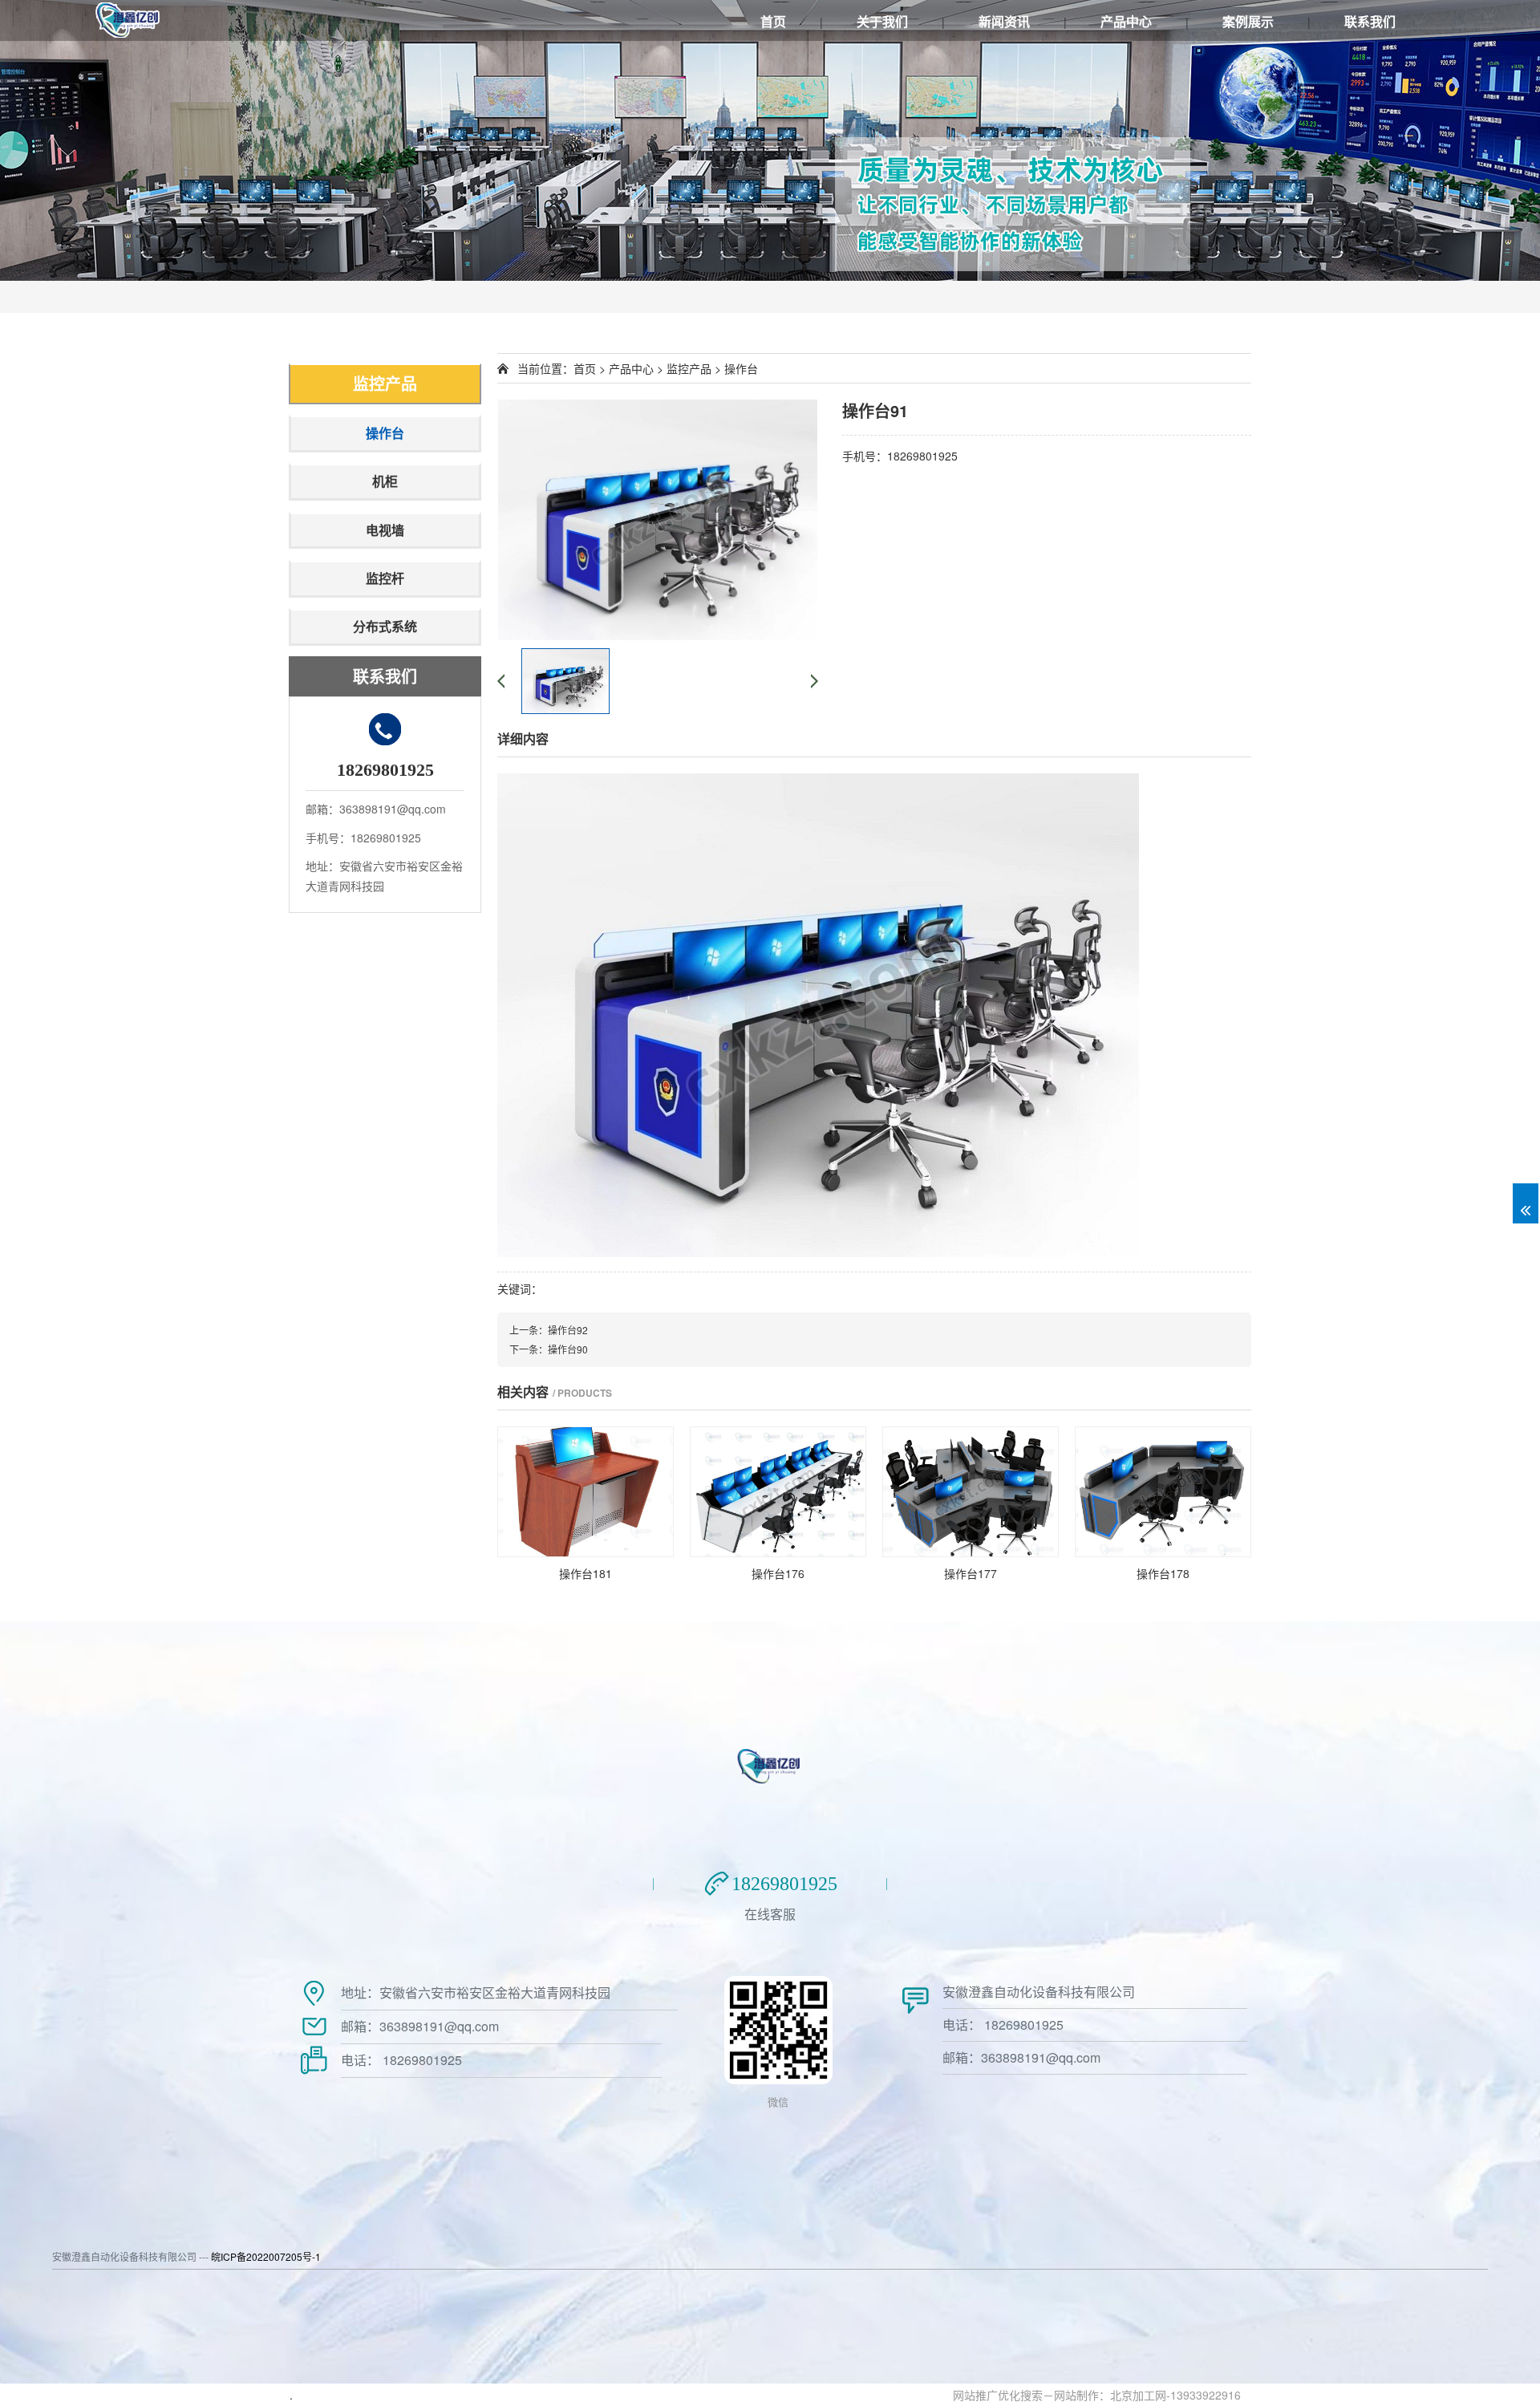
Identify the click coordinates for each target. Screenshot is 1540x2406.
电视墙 (385, 530)
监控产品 (385, 383)
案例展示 (1248, 21)
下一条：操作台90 (549, 1349)
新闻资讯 (1004, 21)
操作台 (385, 433)
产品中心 (1126, 21)
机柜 (385, 481)
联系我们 (1370, 21)
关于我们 (882, 21)
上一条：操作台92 (549, 1330)
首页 (773, 21)
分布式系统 (385, 626)
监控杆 (385, 578)
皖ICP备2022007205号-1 (266, 2256)
